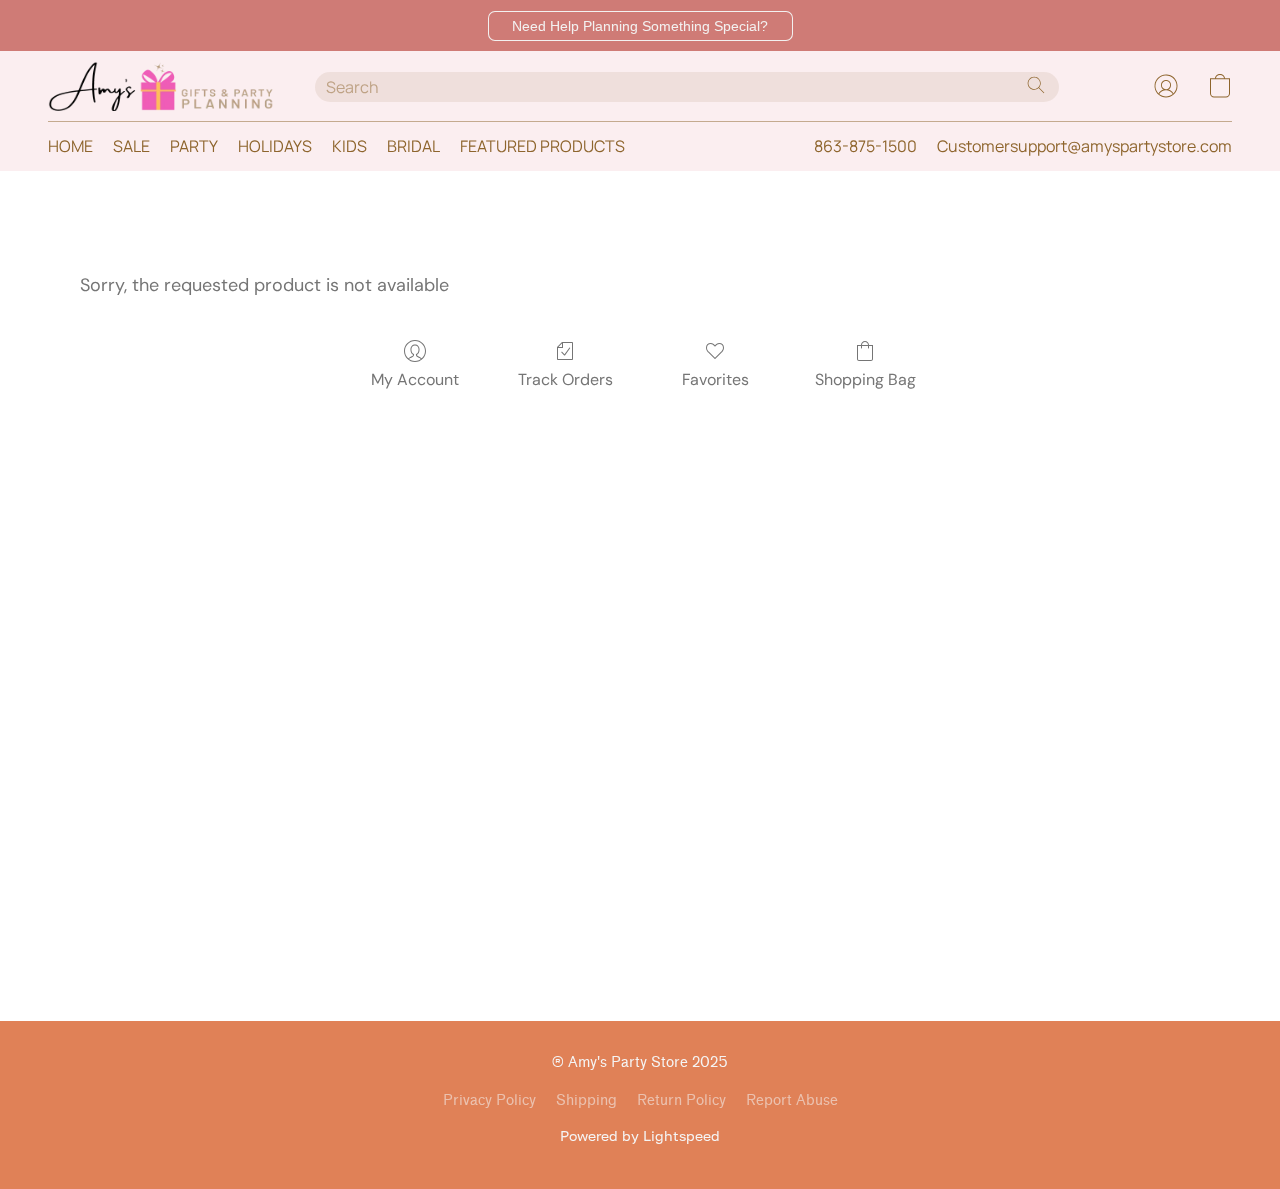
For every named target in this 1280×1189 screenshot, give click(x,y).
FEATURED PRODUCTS (542, 146)
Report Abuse (792, 1100)
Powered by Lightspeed (640, 1135)
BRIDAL (413, 146)
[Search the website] (1036, 85)
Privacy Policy (489, 1100)
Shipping (586, 1100)
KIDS (349, 146)
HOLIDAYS (275, 146)
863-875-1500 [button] (865, 146)
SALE (131, 146)
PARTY (194, 146)
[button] (640, 26)
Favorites (715, 379)
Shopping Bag (865, 379)
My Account (415, 379)
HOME (70, 146)
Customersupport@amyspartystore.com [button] (1084, 146)
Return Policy (681, 1100)
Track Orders (565, 379)
